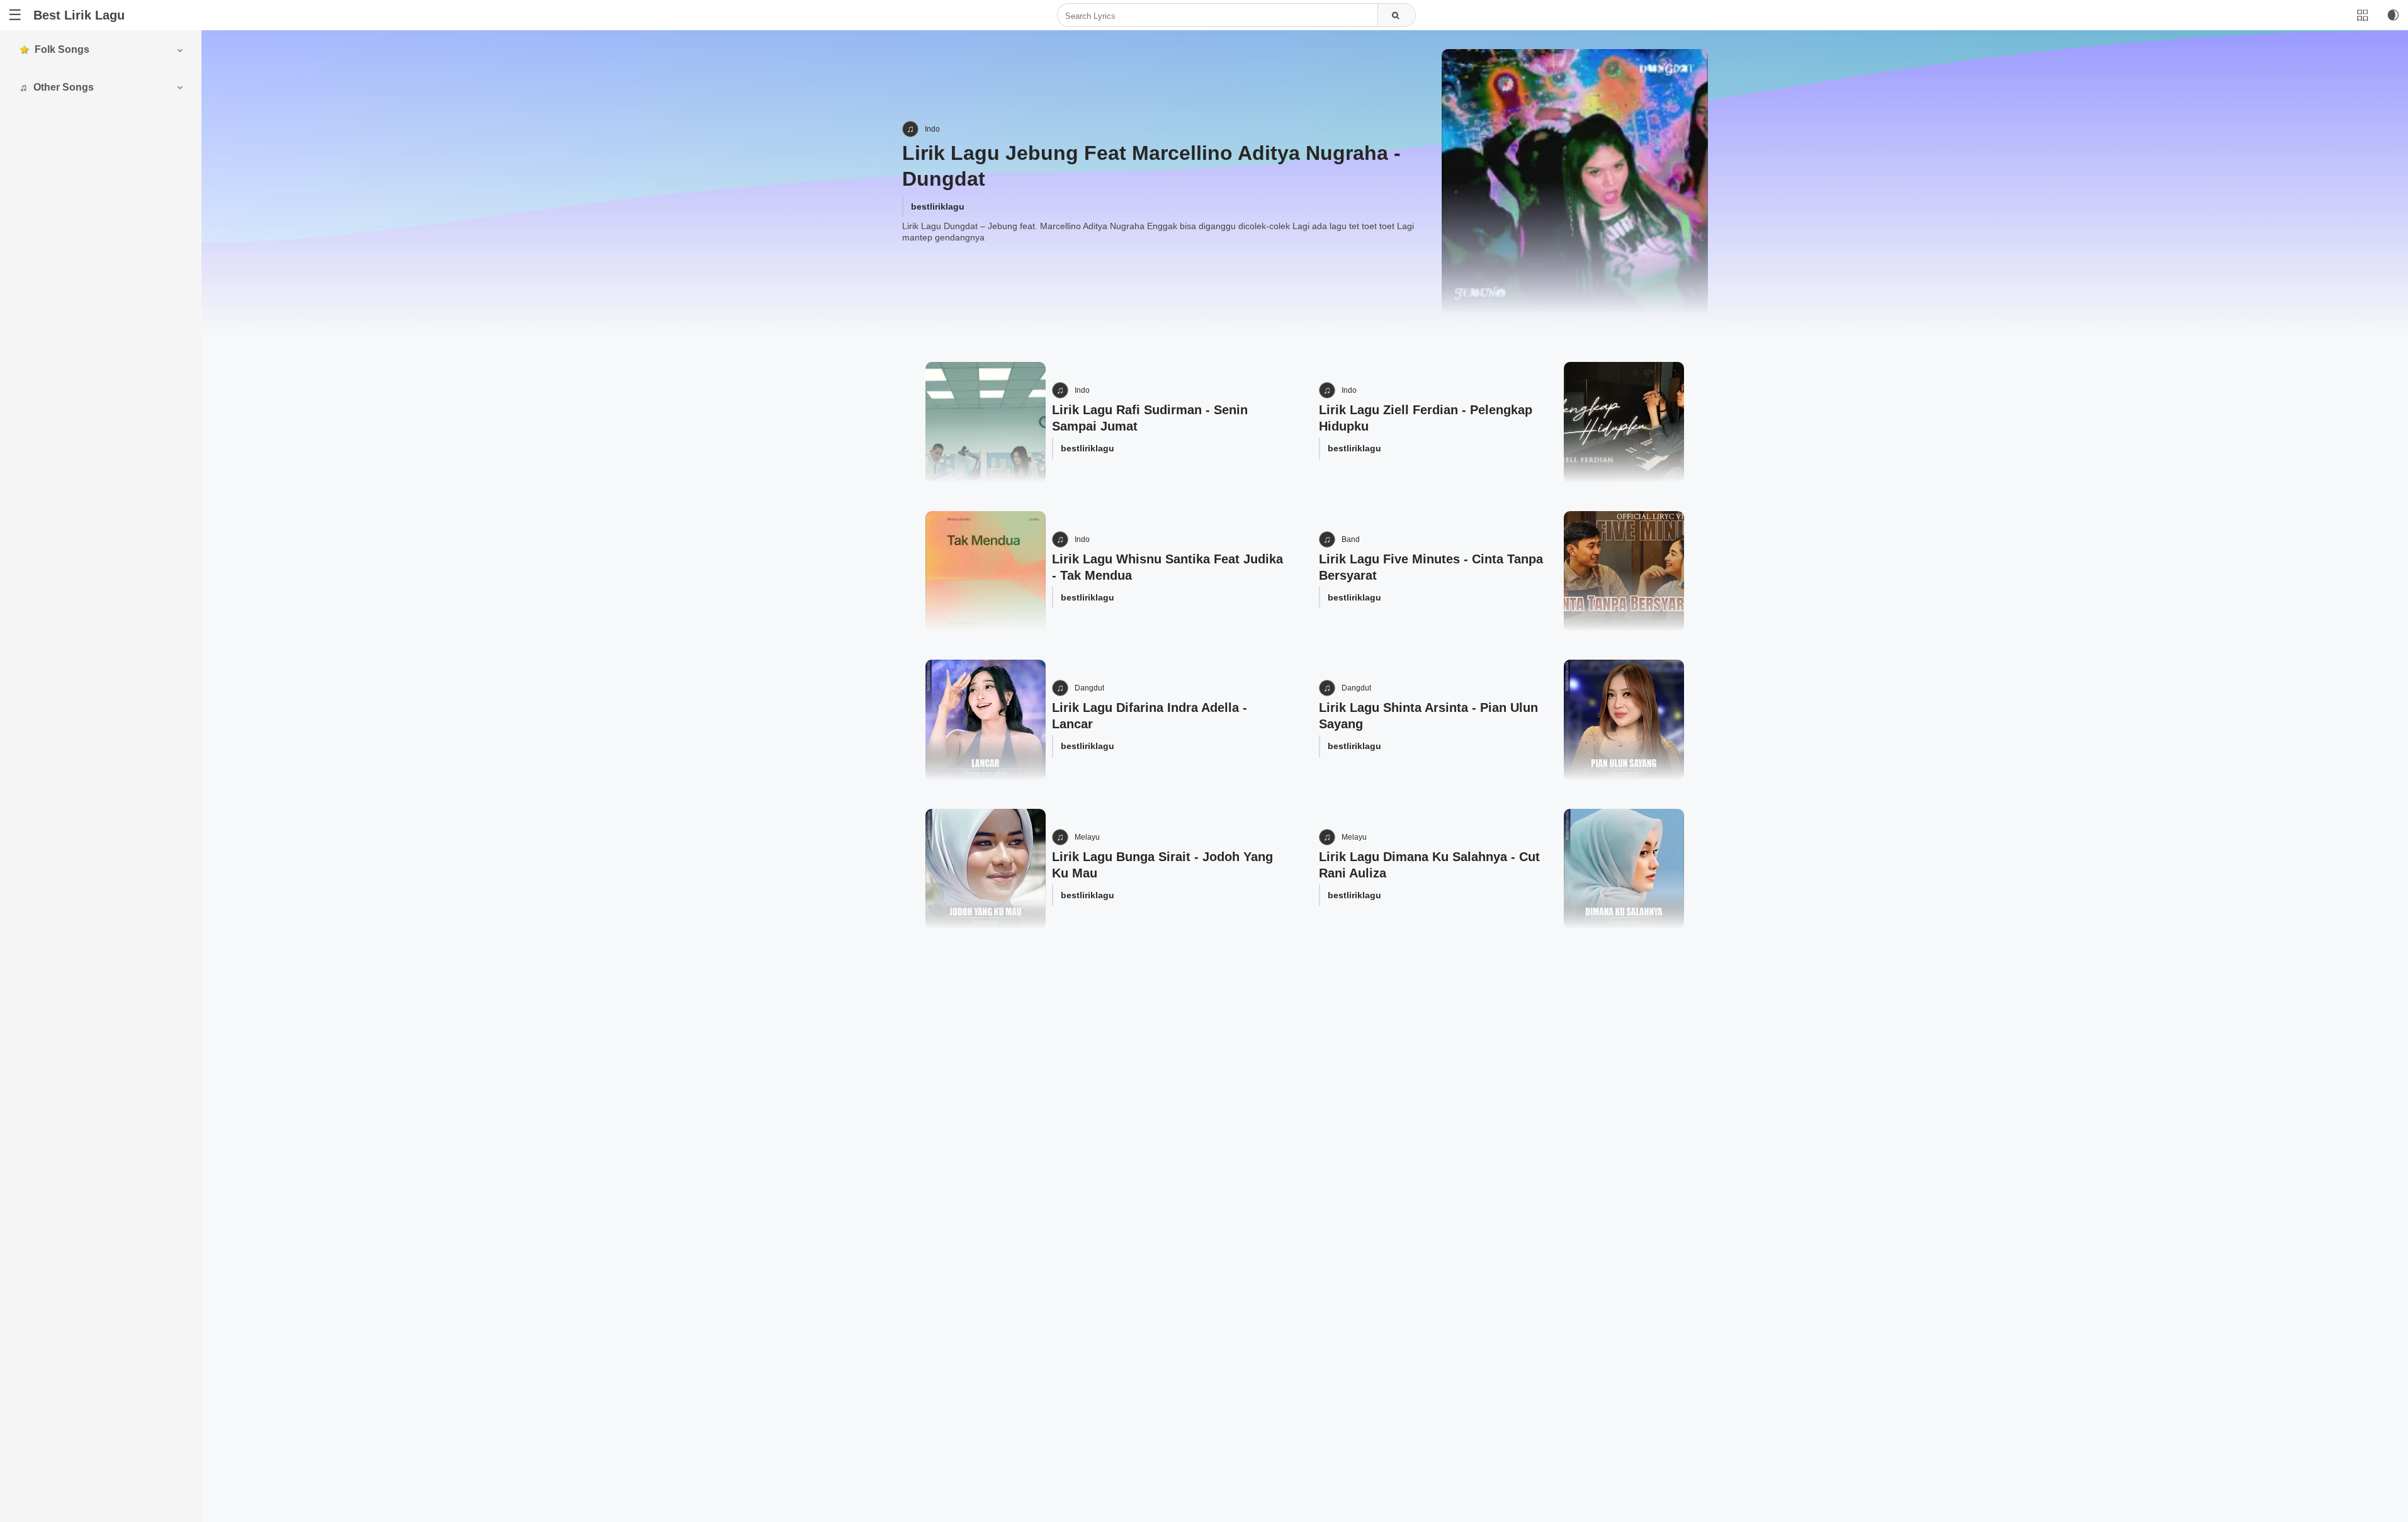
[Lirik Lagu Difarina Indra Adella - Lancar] (986, 720)
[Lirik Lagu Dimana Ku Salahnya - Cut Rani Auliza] (1624, 869)
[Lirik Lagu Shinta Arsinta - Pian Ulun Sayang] (1624, 720)
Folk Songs (62, 49)
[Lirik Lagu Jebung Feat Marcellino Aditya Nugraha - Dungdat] (1574, 182)
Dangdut (1089, 688)
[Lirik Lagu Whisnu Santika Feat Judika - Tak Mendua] (986, 571)
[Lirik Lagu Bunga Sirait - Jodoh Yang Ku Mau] (986, 869)
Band (1351, 539)
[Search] (1396, 16)
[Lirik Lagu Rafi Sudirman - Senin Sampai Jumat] (986, 422)
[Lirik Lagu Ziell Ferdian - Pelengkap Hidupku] (1624, 422)
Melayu (1087, 837)
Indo (932, 129)
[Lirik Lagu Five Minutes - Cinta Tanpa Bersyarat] (1624, 571)
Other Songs (64, 87)
